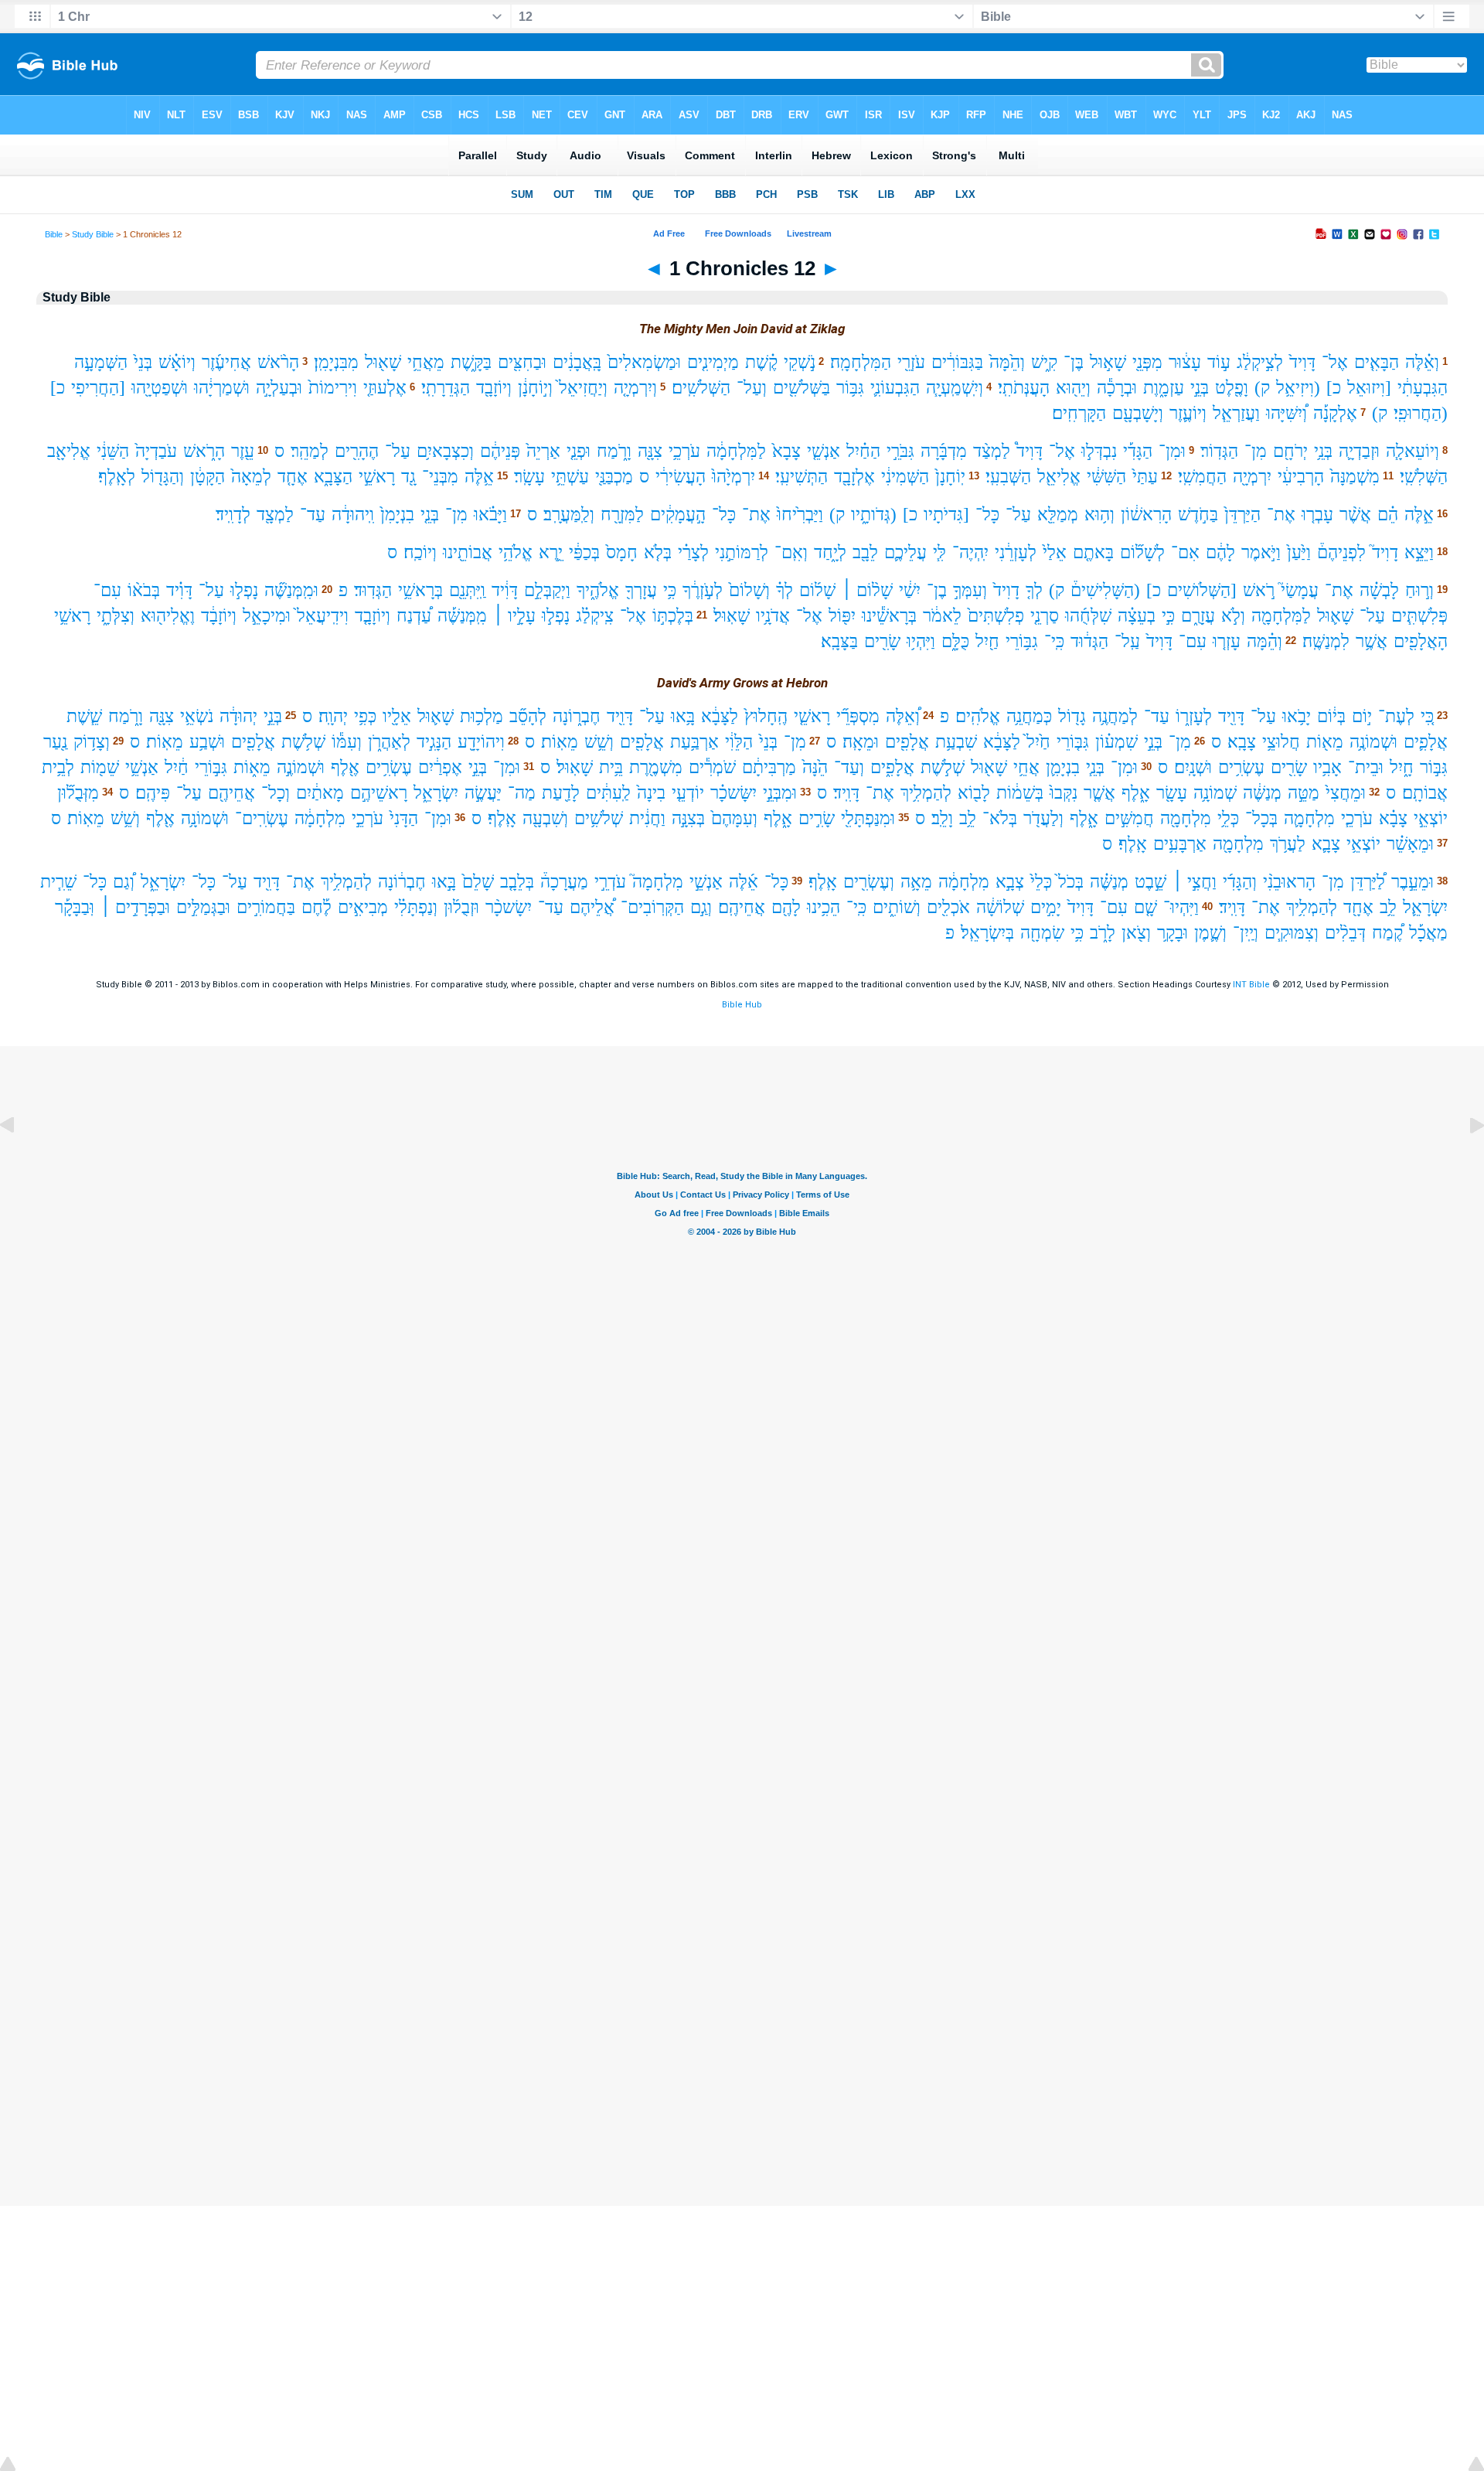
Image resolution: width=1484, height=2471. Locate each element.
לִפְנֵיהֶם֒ (1341, 552)
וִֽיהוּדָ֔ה (353, 515)
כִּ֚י (1427, 716)
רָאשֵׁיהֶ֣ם (379, 793)
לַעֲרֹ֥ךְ (1288, 844)
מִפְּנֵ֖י (1147, 362)
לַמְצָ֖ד (275, 515)
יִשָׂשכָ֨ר (509, 907)
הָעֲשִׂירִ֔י (681, 477)
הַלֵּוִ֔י (739, 742)
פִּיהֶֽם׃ (153, 793)
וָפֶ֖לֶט (1232, 388)
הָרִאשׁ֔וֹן (1146, 515)
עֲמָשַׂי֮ (1300, 590)
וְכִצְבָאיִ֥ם (445, 451)
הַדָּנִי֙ (404, 818)
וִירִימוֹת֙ (333, 388)
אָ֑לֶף (1136, 793)
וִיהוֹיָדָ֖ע (481, 742)
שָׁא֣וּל (1108, 362)
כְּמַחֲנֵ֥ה (1029, 716)
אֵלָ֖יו (397, 716)
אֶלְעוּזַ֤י (385, 388)
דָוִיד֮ (1385, 552)
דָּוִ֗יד (179, 590)
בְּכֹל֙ (1071, 882)
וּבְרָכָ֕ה (1117, 388)
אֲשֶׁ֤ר (1099, 793)
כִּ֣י (1168, 616)
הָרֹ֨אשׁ (278, 362)
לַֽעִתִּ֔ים (608, 793)
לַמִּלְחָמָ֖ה (1281, 616)
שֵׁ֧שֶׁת (84, 716)
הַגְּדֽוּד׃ (373, 590)
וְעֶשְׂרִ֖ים (869, 882)
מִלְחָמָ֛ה (1309, 818)
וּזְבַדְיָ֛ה (1359, 451)
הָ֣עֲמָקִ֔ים (678, 515)
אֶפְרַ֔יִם (440, 767)
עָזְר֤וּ (1227, 641)
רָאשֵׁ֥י (72, 616)
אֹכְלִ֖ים (948, 907)
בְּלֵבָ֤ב (517, 882)
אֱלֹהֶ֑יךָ (598, 590)
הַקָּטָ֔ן (208, 477)
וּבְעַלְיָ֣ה (279, 388)
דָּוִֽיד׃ (846, 793)
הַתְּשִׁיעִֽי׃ (802, 477)
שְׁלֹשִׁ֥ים (599, 818)
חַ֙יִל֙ (1038, 742)
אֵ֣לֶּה (1419, 515)
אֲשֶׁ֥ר (1372, 641)
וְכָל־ (276, 793)
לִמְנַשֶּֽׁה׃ (1326, 641)
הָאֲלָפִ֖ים (1421, 641)
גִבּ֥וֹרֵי (1022, 641)
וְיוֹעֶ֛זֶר (1188, 413)
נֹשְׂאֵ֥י (197, 716)
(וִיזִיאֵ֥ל (1298, 388)
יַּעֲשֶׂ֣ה (483, 793)
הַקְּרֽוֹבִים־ (652, 907)
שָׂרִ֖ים (882, 641)
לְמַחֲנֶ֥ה (1115, 716)
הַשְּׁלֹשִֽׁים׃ (701, 388)
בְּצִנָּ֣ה (688, 818)
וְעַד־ (849, 767)
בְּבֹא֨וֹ (144, 590)
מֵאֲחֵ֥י (426, 362)
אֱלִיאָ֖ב (69, 451)
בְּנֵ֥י (1323, 451)
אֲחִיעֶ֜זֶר (226, 362)
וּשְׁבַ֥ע (207, 742)
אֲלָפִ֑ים (892, 767)
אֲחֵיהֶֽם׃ (742, 907)
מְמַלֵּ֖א (1058, 515)
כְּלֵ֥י (1228, 818)
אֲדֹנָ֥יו (773, 616)
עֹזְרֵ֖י (911, 362)
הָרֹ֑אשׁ (204, 451)
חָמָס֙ (622, 552)
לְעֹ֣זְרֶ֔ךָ (703, 590)
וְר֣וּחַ (1419, 590)
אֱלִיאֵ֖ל (1059, 477)
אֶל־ (1335, 362)
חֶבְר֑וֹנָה (577, 716)
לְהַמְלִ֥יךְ (926, 793)
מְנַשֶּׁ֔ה (1262, 793)
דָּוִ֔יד (505, 590)
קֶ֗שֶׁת (761, 362)
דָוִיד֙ (1006, 590)
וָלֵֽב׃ (942, 818)
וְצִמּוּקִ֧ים (1292, 933)
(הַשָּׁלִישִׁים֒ (1105, 590)
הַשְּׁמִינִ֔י (905, 477)
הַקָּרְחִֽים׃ (1079, 413)
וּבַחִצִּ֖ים (522, 362)
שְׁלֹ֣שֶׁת (943, 767)
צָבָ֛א (1326, 844)
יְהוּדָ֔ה (238, 716)
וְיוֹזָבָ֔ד (219, 616)
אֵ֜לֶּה (744, 882)
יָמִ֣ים (1046, 907)
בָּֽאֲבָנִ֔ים (577, 362)
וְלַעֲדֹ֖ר (1043, 818)
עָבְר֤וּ (1317, 515)
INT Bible (1251, 985)
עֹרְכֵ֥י (684, 451)
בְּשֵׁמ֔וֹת (1020, 793)
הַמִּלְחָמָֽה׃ (861, 362)
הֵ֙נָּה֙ (815, 767)
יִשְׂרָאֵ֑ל (436, 793)
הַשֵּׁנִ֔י (113, 451)
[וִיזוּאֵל (1369, 388)
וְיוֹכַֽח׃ (420, 552)
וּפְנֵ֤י (579, 451)
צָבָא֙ (786, 451)
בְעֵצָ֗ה (1137, 616)
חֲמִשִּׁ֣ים (1129, 818)
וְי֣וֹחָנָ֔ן (535, 388)
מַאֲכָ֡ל (1428, 933)
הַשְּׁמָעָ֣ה (101, 362)
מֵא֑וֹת (252, 767)
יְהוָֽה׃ (333, 716)
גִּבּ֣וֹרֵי (211, 767)
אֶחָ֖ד (1358, 907)
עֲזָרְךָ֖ (641, 590)
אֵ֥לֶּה (479, 477)
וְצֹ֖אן (1136, 933)
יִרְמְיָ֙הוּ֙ (733, 477)
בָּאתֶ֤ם (1093, 552)
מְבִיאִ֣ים (363, 907)
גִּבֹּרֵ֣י (900, 451)
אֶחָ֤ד (293, 477)
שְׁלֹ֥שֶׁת (303, 742)
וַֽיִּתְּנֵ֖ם (467, 590)
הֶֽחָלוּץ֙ (766, 716)
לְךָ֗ (785, 590)
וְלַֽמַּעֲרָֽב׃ (569, 515)
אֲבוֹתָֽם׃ (1425, 793)
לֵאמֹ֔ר (942, 616)
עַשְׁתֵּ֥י (570, 477)
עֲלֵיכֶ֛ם (905, 552)
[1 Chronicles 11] (19, 1160)
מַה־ (522, 793)
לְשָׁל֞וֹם (1142, 552)
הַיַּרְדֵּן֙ (1242, 515)
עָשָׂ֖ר (1172, 793)
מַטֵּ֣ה (1304, 793)
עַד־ (313, 515)
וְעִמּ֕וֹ (347, 742)
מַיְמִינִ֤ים (713, 362)
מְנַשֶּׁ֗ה (1109, 882)
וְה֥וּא (1099, 515)
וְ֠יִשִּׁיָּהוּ (1287, 413)
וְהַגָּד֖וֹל (163, 477)
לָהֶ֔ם (1220, 552)
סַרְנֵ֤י (1045, 616)
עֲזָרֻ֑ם (1198, 616)
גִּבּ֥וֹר (850, 388)
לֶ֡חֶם (317, 907)
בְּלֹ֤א (658, 552)
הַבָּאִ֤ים (1377, 362)
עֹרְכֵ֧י (1357, 818)
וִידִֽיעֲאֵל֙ (323, 616)
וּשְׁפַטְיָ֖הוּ (160, 388)
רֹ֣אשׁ (1259, 590)
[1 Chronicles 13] (1465, 1160)
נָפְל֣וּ (244, 590)
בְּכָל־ (1261, 818)
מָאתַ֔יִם (320, 793)
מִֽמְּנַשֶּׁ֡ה (462, 616)
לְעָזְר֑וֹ (1194, 716)
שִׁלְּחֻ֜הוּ (1088, 616)
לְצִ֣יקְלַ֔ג (1260, 362)
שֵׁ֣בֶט (1150, 882)
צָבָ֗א (1393, 818)
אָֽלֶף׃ (502, 818)
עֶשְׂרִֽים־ (262, 818)
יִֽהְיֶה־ (970, 552)
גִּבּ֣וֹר (1434, 767)
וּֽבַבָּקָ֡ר (75, 907)
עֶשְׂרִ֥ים (1241, 767)
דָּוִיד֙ (1302, 362)
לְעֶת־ (1396, 716)
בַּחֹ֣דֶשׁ (1198, 515)
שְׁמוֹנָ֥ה (1215, 793)
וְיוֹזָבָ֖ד (494, 388)
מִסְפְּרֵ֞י (858, 716)
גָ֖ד (408, 477)
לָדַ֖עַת (561, 793)
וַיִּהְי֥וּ (921, 641)
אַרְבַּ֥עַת (694, 742)
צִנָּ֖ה (650, 451)
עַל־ (398, 451)
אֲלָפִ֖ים (907, 742)
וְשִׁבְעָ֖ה (545, 818)
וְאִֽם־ (791, 552)
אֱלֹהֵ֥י (516, 552)
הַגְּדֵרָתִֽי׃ (446, 388)
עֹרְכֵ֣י (368, 818)
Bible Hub (742, 1005)
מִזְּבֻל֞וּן (78, 793)
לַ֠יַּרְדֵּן (1368, 882)
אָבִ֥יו (1327, 767)
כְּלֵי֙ (1041, 882)
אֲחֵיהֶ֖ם (231, 793)
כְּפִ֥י (365, 716)
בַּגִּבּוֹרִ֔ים (957, 362)
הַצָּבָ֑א (333, 477)
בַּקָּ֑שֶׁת (471, 362)
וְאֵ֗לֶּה (1422, 362)
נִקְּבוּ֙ (1064, 793)
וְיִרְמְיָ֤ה (635, 388)
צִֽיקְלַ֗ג (595, 616)
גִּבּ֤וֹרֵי (1073, 742)
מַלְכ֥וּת (482, 716)
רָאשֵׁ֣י (377, 477)
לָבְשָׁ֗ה (1379, 590)
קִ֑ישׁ (1044, 362)
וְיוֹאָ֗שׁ (177, 362)
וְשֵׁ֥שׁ (599, 742)
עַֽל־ (1127, 641)
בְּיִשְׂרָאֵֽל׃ (987, 933)
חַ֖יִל (987, 641)
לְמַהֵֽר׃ (310, 451)
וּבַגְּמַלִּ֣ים (203, 907)
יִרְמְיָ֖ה (1252, 477)
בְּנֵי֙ (143, 362)
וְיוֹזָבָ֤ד (373, 616)
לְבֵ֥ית (58, 767)
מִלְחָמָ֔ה (320, 818)
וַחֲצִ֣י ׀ (1195, 882)
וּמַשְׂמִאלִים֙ (644, 362)
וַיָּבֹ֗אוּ (490, 515)
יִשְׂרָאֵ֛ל (1425, 907)
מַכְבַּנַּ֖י (614, 477)
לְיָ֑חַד (830, 552)
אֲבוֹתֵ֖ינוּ (468, 552)
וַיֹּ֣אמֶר (1261, 552)
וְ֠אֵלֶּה (903, 716)
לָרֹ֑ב (1103, 933)
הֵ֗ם (1388, 515)
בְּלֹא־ (1000, 818)
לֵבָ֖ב (865, 552)
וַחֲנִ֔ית (647, 818)
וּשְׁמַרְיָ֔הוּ (222, 388)
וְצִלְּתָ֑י (116, 616)
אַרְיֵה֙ (543, 451)
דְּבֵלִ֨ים (1345, 933)
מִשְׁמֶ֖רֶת (656, 767)
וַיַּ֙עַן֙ (1299, 552)
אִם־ (1185, 552)
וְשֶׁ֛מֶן (1210, 933)
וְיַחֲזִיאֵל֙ (583, 388)
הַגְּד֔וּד (1089, 641)
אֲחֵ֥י (1026, 767)
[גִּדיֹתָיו (946, 515)
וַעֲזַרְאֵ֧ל (1236, 413)
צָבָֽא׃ (1242, 742)
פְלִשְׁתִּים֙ (996, 616)
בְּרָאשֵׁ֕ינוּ (889, 616)
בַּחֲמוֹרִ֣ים (266, 907)
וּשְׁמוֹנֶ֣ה (301, 767)
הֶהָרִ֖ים (357, 451)
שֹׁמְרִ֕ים (712, 767)
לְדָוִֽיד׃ (233, 515)
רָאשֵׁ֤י (812, 716)
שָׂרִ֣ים (817, 818)
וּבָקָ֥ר (1173, 933)
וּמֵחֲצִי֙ (1346, 793)
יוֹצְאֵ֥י (1363, 844)
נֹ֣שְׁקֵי (800, 362)
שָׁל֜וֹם (817, 590)
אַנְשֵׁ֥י (142, 767)
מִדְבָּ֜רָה (944, 451)
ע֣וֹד (1219, 362)
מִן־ (1256, 451)
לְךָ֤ (1034, 590)
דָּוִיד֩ (1030, 451)
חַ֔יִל (177, 767)
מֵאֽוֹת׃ (560, 742)
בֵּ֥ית (611, 767)
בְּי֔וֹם (1331, 716)
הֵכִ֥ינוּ (824, 907)
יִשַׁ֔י (910, 590)
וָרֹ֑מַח (614, 451)
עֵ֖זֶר (243, 451)
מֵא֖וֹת (1325, 742)
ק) (1262, 388)
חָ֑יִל (1402, 767)
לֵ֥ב (968, 818)
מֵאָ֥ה (916, 882)
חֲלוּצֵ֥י (1281, 742)
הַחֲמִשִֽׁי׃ (1202, 477)
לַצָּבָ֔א (720, 716)
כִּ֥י (670, 590)
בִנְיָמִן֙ (397, 515)
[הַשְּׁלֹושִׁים (1202, 590)
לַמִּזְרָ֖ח (622, 515)
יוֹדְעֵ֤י (688, 793)
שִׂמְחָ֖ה (1042, 933)
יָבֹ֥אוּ (1297, 716)
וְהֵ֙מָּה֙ (1007, 362)
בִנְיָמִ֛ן (1063, 767)
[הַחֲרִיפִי (98, 388)
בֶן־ (937, 590)
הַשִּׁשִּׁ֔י (1106, 477)
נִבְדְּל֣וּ (1099, 451)
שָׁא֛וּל (1335, 616)
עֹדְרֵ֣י (610, 882)
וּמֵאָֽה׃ (861, 742)
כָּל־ (987, 515)
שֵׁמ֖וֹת (100, 767)
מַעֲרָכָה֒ (564, 882)
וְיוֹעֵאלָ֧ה (1413, 451)
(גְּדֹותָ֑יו (874, 515)
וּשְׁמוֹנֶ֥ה (1373, 742)
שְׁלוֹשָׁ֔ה (1000, 907)
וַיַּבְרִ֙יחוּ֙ (800, 515)
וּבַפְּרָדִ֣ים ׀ (135, 907)
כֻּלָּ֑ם (955, 641)
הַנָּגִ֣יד (434, 742)
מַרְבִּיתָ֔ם (769, 767)
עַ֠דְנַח (414, 616)
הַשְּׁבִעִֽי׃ (1008, 477)
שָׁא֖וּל (383, 362)
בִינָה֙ (651, 793)
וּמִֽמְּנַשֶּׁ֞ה (291, 590)
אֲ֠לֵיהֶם (592, 907)
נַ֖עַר (55, 742)
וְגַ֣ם (701, 907)
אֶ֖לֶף (345, 767)
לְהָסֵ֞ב (528, 716)
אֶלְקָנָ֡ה (1335, 413)
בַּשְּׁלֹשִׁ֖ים (802, 388)
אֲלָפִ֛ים (1426, 742)
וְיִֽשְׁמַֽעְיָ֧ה (955, 388)
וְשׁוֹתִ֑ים (897, 907)
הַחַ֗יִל (863, 451)
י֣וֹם (1362, 716)
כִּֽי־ (1054, 641)
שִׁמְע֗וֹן (1116, 742)
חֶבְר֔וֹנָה (402, 882)
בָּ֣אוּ (444, 882)
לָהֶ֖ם (786, 907)
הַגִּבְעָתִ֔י (1423, 388)
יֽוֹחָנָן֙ (950, 477)
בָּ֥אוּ (683, 716)
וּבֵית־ (1366, 767)
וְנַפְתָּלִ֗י (416, 907)
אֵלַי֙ (1055, 552)
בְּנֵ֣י (1200, 388)
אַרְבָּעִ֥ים (1180, 844)
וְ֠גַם (124, 882)
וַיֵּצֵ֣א (1419, 552)
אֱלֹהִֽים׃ (978, 716)
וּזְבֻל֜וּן (461, 907)
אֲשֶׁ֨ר (1355, 515)
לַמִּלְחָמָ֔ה (736, 451)
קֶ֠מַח (1387, 933)
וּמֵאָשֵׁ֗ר (1410, 844)
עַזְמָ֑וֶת (1164, 388)
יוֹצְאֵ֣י (1431, 818)
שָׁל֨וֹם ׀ (867, 590)
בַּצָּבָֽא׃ (839, 641)
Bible (54, 234)
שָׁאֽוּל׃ (732, 616)
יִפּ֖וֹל (842, 616)
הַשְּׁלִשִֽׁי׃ (1424, 477)
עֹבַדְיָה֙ (156, 451)
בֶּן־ (1074, 362)
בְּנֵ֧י (1095, 767)
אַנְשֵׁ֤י (824, 451)
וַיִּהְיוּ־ (1181, 907)
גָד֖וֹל (1072, 716)
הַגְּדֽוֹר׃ (1219, 451)
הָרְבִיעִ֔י (1301, 477)
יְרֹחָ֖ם (1290, 451)
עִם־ (107, 590)
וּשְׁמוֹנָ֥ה (205, 818)
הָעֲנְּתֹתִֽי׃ (1024, 388)
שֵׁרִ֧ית (58, 882)
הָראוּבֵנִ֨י (1289, 882)
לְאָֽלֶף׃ (117, 477)
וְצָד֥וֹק (92, 742)
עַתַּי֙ (1145, 477)
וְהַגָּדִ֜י (1240, 882)
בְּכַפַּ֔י (584, 552)
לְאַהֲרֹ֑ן (389, 742)
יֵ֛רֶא (551, 552)
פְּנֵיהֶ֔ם (500, 451)
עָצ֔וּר (1185, 362)
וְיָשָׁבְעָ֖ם (1138, 413)
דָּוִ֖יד (1231, 716)
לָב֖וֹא (974, 793)
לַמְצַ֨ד (992, 451)
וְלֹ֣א (1233, 616)
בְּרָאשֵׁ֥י (420, 590)
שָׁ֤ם (1145, 907)
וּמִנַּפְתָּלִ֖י (868, 818)
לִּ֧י (939, 552)
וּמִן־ (1172, 451)
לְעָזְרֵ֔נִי (1016, 552)
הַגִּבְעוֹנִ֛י (895, 388)
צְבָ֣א (1010, 882)
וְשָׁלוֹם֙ (749, 590)
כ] (1334, 388)
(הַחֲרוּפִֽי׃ (1421, 413)
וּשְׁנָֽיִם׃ (1193, 767)
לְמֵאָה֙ (251, 477)
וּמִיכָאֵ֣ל (267, 616)
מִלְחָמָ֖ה (1186, 818)
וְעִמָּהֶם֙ (734, 818)
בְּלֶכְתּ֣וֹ (673, 616)
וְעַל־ (752, 388)
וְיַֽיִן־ (1246, 933)
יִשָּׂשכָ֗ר (733, 793)
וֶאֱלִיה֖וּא (168, 616)
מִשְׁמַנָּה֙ (1355, 477)
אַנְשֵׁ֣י (706, 882)
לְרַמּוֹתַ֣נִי (742, 552)
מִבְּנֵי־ (440, 477)
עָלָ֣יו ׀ (514, 616)
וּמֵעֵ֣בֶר (1413, 882)
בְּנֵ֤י (430, 515)
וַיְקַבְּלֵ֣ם (547, 590)
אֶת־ (1281, 515)
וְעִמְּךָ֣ (970, 590)
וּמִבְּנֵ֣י (780, 793)
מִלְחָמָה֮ (658, 882)
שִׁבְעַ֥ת (956, 742)
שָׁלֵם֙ (478, 882)
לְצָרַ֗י (693, 552)
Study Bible (93, 234)
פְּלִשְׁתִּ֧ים (1419, 616)
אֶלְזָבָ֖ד (854, 477)
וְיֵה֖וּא (1073, 388)
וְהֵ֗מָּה (1264, 641)
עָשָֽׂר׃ (529, 477)
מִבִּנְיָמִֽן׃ (336, 362)
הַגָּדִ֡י (1138, 451)
